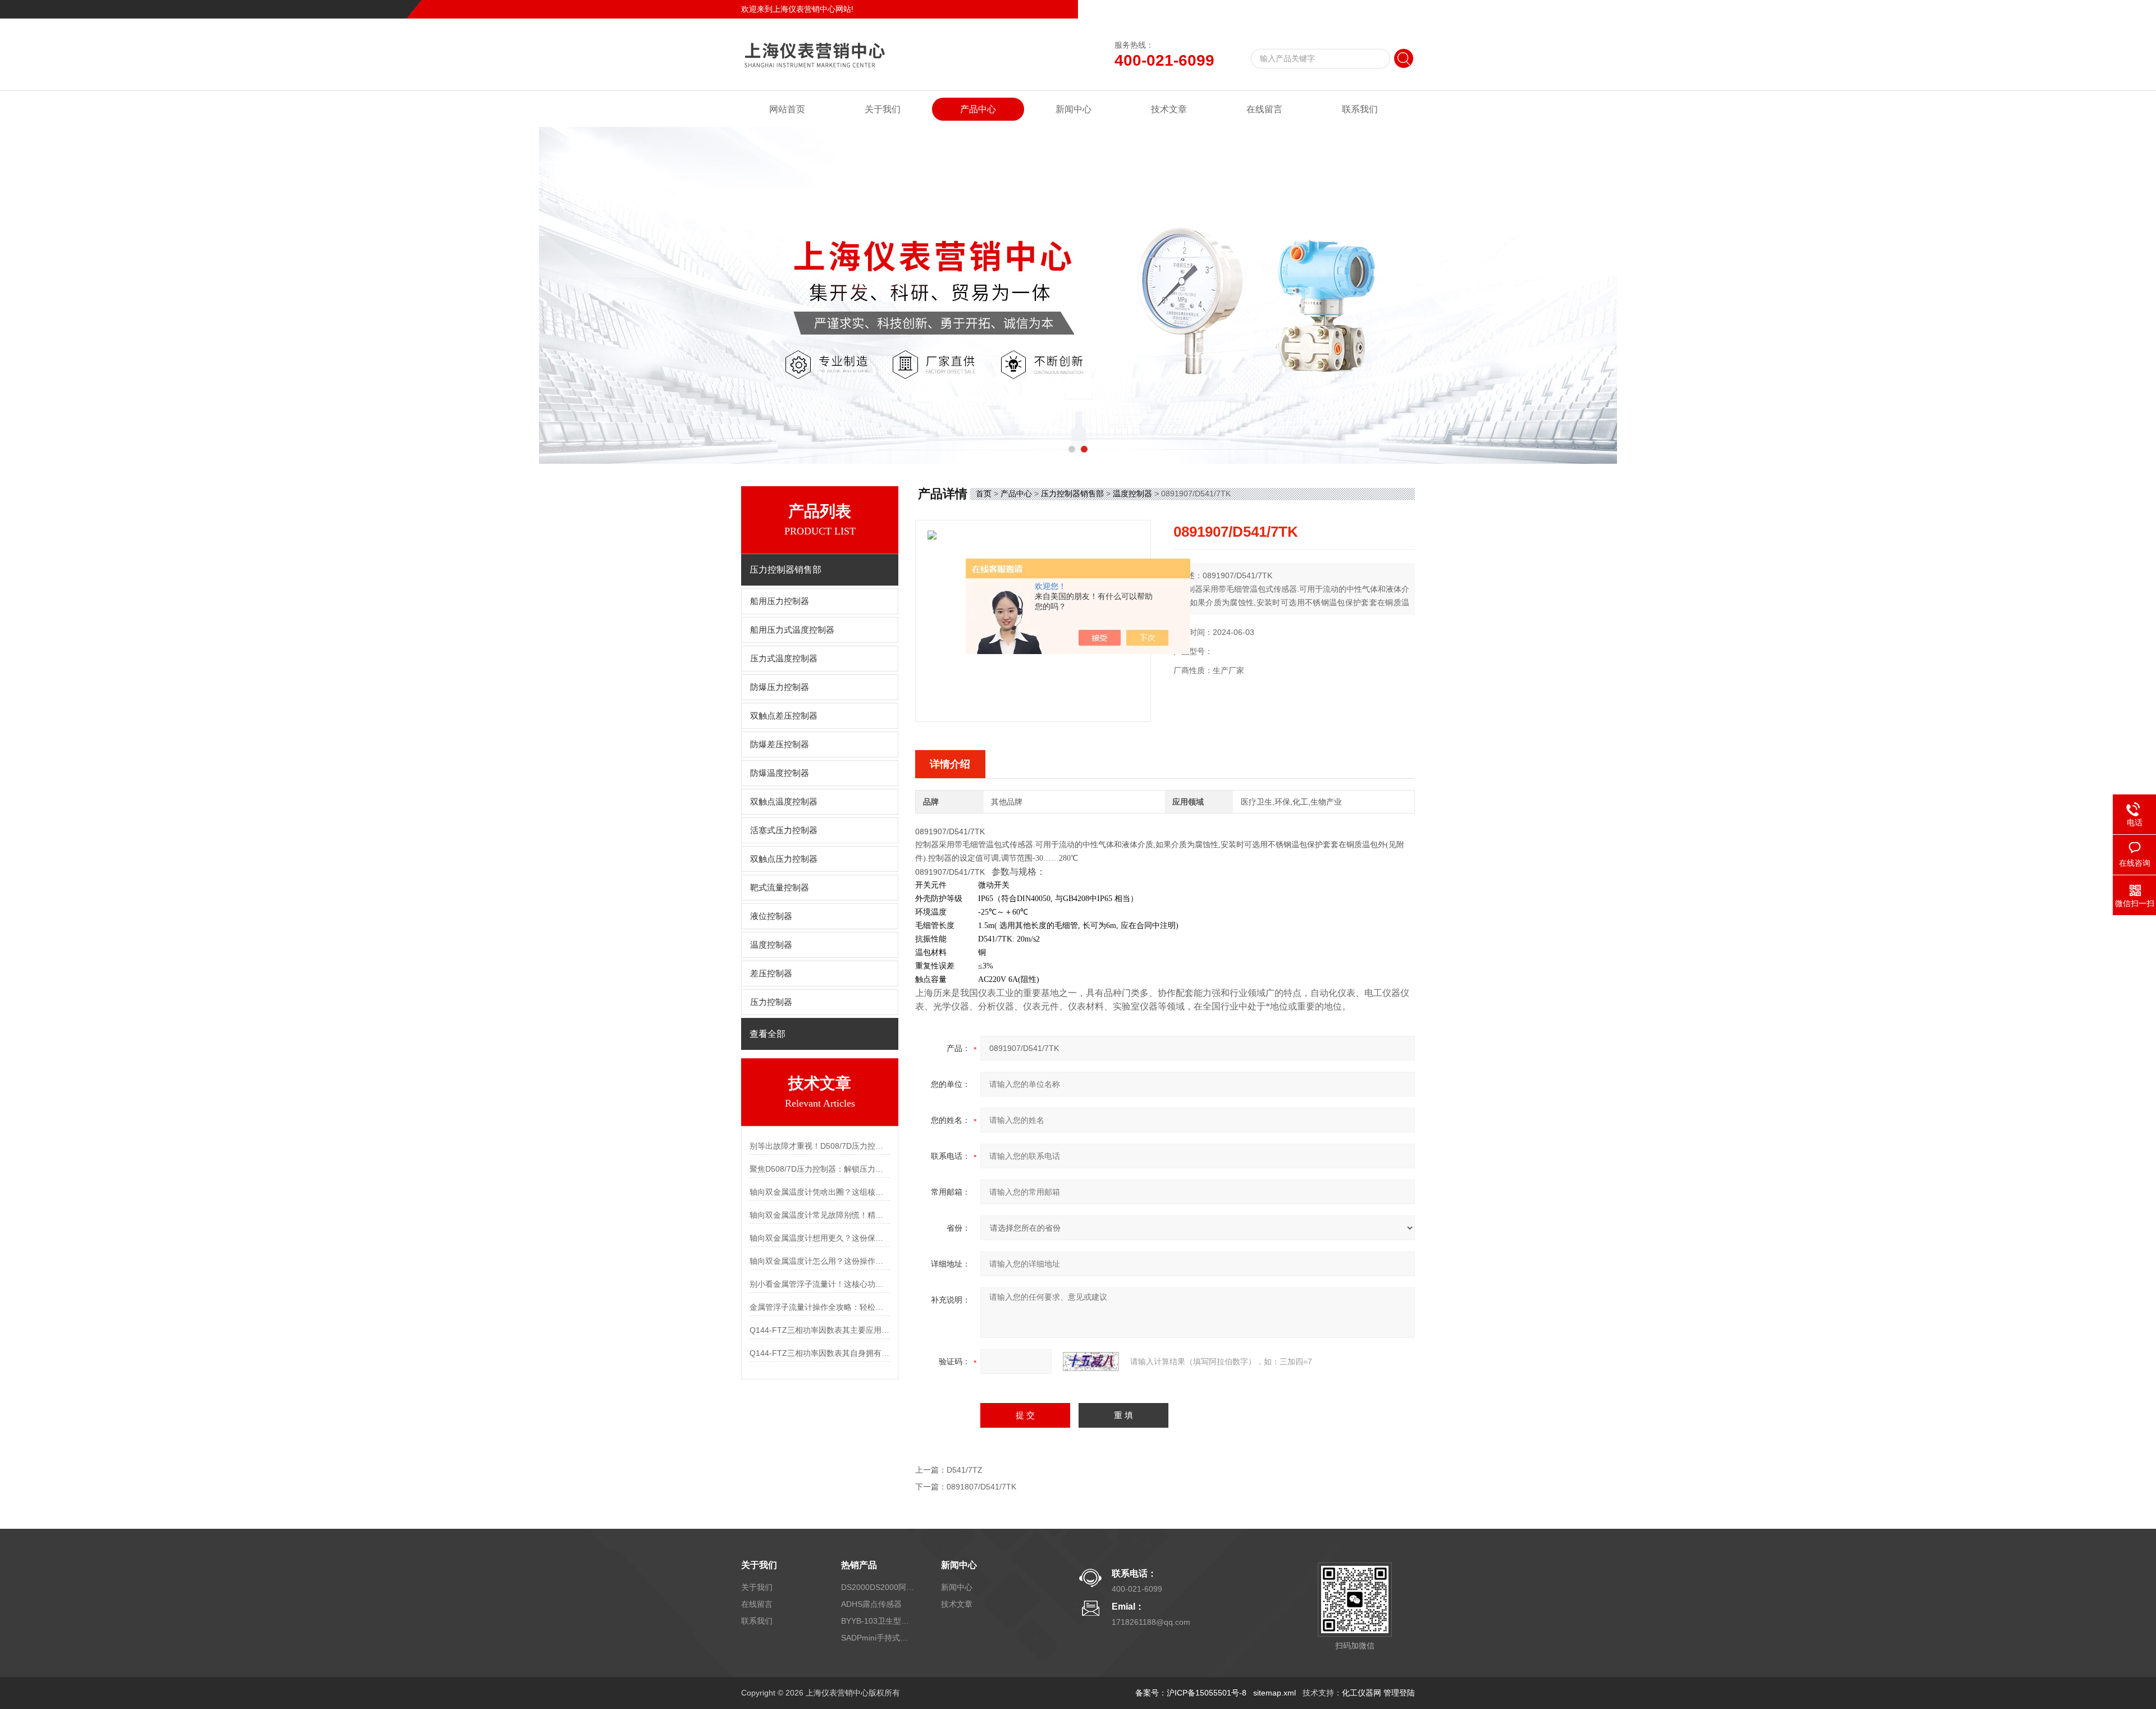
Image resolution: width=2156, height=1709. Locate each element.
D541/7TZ (965, 1470)
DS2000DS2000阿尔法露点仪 (878, 1587)
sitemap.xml (1275, 1693)
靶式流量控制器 (780, 888)
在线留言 (1361, 9)
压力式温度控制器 (784, 659)
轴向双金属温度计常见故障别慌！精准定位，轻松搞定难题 (820, 1215)
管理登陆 (1399, 1693)
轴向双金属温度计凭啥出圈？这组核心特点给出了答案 (820, 1192)
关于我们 (883, 109)
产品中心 (978, 109)
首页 (984, 493)
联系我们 (1399, 9)
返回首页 (1323, 9)
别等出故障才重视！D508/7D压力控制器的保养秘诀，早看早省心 (820, 1146)
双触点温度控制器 (784, 802)
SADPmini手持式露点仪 (878, 1638)
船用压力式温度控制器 (792, 630)
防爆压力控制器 (780, 687)
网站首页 (787, 109)
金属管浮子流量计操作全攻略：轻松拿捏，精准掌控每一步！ (820, 1307)
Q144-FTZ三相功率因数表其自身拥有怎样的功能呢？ (820, 1353)
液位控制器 (771, 916)
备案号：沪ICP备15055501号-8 (1191, 1693)
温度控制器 (771, 945)
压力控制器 (771, 1002)
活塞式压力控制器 (784, 830)
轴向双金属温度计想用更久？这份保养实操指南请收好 (820, 1238)
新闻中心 (1074, 109)
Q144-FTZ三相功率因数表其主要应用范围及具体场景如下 (820, 1330)
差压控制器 (771, 974)
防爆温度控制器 (780, 773)
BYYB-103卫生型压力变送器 (878, 1621)
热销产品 (859, 1565)
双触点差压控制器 (784, 716)
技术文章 (1169, 109)
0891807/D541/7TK (981, 1487)
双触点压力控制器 (784, 859)
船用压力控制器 (780, 601)
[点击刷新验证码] (1091, 1361)
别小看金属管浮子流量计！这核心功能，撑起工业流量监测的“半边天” (820, 1284)
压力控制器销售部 (1072, 493)
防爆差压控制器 (780, 744)
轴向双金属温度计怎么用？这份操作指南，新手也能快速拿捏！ (820, 1261)
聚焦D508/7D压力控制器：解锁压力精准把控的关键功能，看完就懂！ (820, 1169)
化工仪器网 (1362, 1693)
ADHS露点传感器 (871, 1604)
